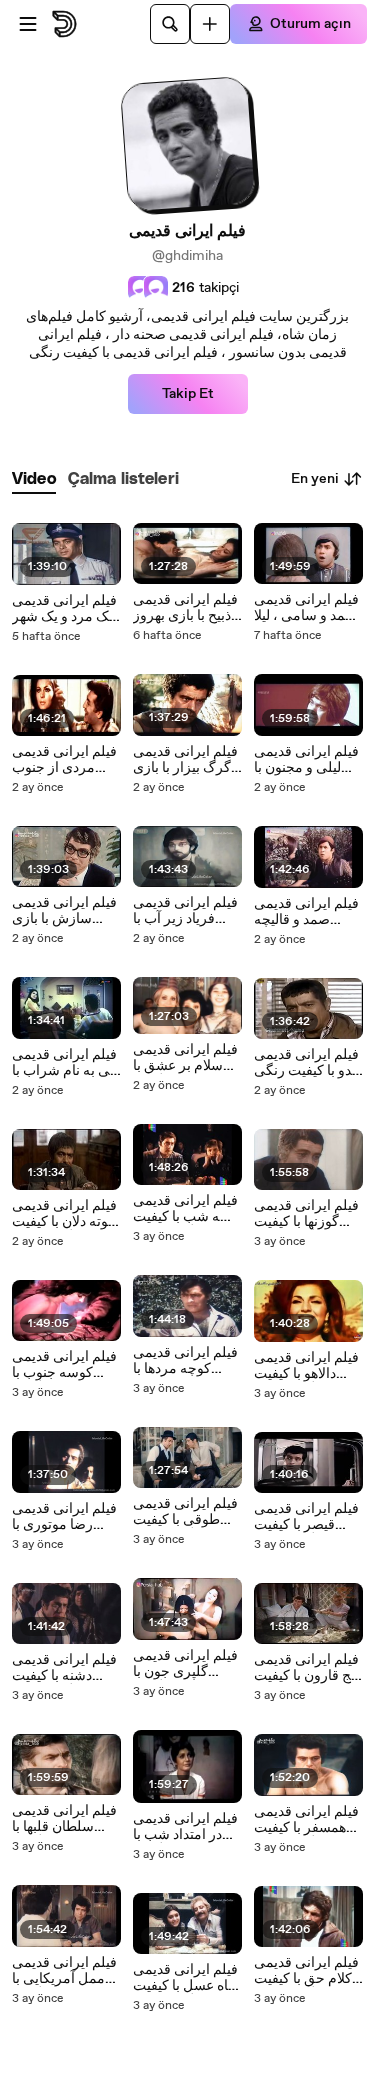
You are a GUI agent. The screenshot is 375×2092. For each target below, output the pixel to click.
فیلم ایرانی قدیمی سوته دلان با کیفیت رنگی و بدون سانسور (66, 1214)
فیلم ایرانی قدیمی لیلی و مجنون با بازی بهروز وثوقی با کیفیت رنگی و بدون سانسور (306, 760)
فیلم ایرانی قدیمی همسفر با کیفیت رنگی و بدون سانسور (306, 1820)
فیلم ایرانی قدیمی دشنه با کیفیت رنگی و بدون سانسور (64, 1668)
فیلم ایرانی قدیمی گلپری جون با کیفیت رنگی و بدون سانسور (185, 1664)
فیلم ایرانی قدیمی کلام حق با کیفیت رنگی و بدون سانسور (306, 1971)
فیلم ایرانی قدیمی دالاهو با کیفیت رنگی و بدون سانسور (306, 1366)
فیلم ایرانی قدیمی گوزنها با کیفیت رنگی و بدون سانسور (306, 1214)
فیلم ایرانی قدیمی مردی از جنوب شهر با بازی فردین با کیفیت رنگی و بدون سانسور (64, 760)
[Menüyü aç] (28, 24)
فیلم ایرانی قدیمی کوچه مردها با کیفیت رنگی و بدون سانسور (185, 1361)
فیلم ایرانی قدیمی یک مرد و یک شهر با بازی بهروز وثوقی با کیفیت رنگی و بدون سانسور (64, 609)
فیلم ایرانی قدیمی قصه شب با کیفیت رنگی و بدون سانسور (186, 1209)
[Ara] (170, 24)
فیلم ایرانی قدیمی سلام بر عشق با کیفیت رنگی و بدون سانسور (185, 1058)
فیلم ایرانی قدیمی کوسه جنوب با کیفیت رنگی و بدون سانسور (64, 1365)
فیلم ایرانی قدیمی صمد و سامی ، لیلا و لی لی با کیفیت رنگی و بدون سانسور (306, 608)
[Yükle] (210, 24)
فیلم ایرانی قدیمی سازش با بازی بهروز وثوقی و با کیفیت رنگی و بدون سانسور (64, 911)
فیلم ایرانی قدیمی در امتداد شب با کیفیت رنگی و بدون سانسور (185, 1827)
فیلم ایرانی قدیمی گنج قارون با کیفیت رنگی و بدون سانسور (308, 1668)
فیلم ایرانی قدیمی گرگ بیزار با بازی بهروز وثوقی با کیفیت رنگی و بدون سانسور (185, 760)
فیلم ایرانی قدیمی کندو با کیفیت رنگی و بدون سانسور (308, 1063)
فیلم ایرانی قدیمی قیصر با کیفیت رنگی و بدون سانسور (306, 1517)
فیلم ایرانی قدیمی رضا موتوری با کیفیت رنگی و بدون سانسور (64, 1517)
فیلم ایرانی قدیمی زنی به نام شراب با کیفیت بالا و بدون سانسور (66, 1063)
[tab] (34, 479)
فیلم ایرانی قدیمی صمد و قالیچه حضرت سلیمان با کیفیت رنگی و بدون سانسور (306, 912)
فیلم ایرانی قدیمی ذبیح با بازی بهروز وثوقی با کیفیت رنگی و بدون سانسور (185, 608)
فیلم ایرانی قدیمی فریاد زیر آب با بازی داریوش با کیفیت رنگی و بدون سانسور (185, 911)
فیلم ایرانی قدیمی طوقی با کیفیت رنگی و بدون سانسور (185, 1512)
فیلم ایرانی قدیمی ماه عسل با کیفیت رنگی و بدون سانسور (185, 1978)
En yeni (315, 479)
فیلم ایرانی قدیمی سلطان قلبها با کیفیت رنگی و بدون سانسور (64, 1819)
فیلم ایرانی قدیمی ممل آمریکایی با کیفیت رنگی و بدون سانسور (64, 1971)
